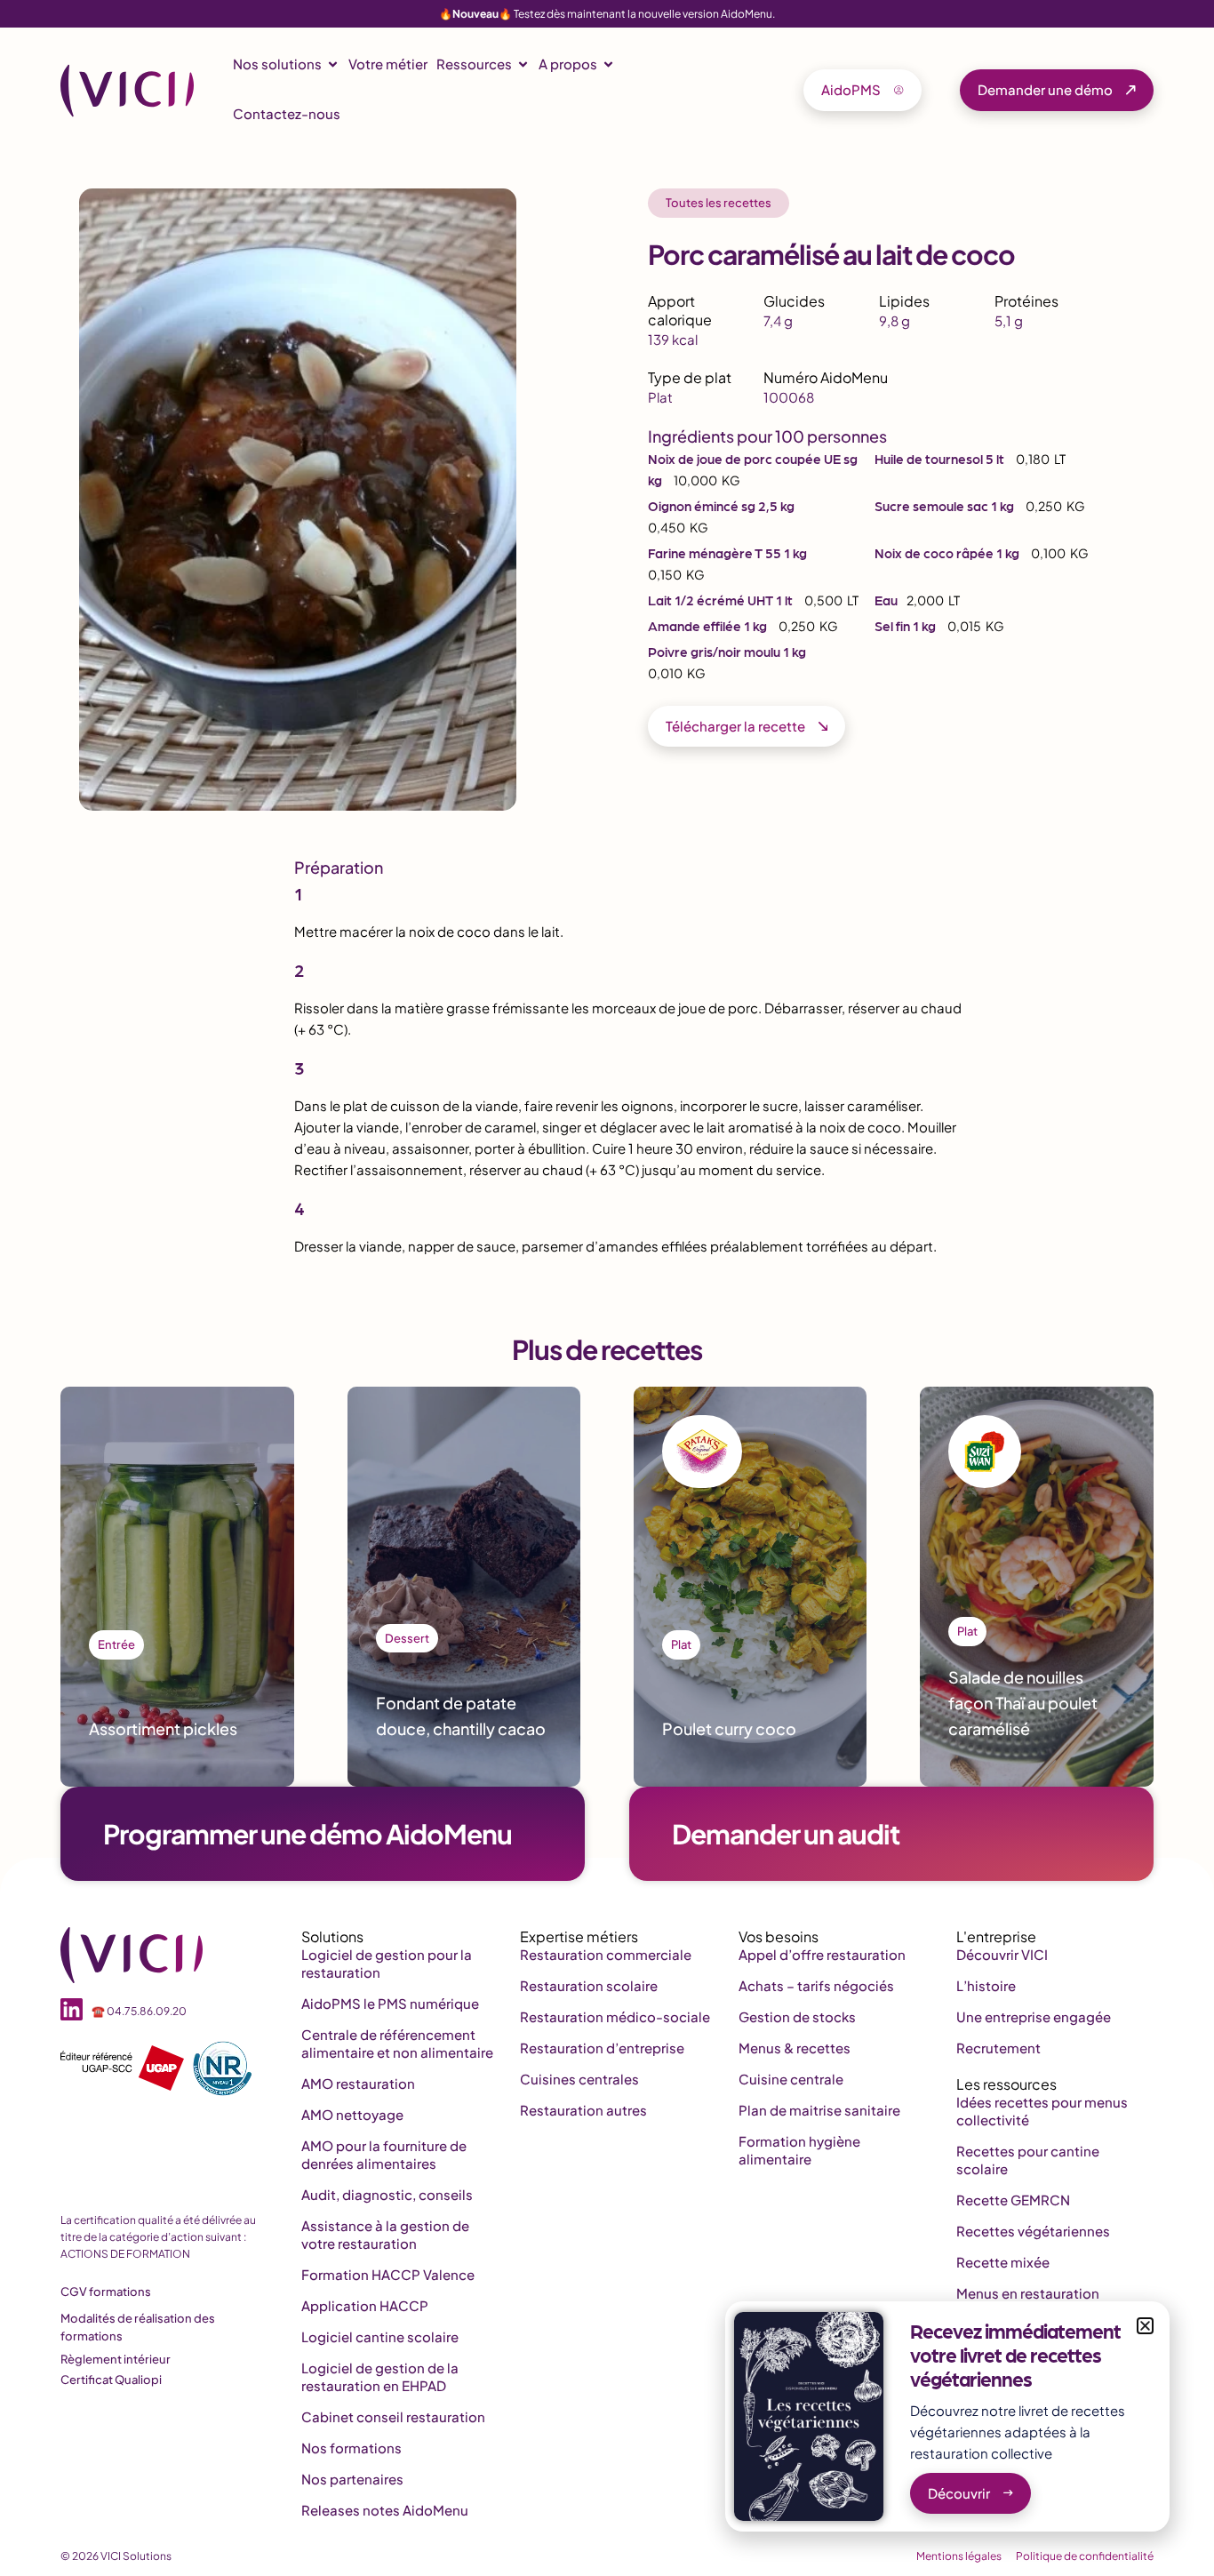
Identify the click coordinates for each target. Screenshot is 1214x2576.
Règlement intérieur (116, 2359)
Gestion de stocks (797, 2016)
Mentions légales (959, 2556)
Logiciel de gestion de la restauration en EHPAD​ (380, 2376)
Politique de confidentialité (1085, 2556)
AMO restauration (358, 2083)
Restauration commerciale (606, 1954)
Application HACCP (365, 2305)
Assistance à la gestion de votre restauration (385, 2234)
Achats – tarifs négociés (816, 1985)
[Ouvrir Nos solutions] (333, 64)
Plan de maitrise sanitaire (819, 2110)
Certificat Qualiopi (111, 2380)
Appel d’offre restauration (822, 1954)
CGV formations (106, 2292)
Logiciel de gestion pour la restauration (387, 1963)
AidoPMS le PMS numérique (390, 2003)
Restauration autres (583, 2110)
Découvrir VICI (1002, 1954)
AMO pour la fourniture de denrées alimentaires (384, 2154)
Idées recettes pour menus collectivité (1042, 2111)
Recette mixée (1003, 2262)
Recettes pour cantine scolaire (1028, 2160)
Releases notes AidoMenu (385, 2510)
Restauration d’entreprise (602, 2048)
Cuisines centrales (579, 2079)
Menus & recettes (795, 2048)
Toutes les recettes (719, 203)
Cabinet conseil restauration (393, 2416)
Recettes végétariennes (1033, 2231)
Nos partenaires (352, 2479)
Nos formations (351, 2448)
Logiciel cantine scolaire (380, 2336)
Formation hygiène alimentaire (799, 2150)
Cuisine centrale (791, 2079)
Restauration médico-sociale (615, 2016)
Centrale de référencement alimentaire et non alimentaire (397, 2043)
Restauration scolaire (589, 1985)
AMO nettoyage (352, 2114)
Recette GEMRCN (1013, 2200)
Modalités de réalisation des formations (138, 2327)
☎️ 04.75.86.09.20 (139, 2011)
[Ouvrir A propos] (608, 64)
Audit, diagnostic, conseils (387, 2194)
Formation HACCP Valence (388, 2274)
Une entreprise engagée (1034, 2016)
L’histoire (986, 1985)
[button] (1145, 2326)
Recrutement (998, 2048)
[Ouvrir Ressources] (523, 64)
